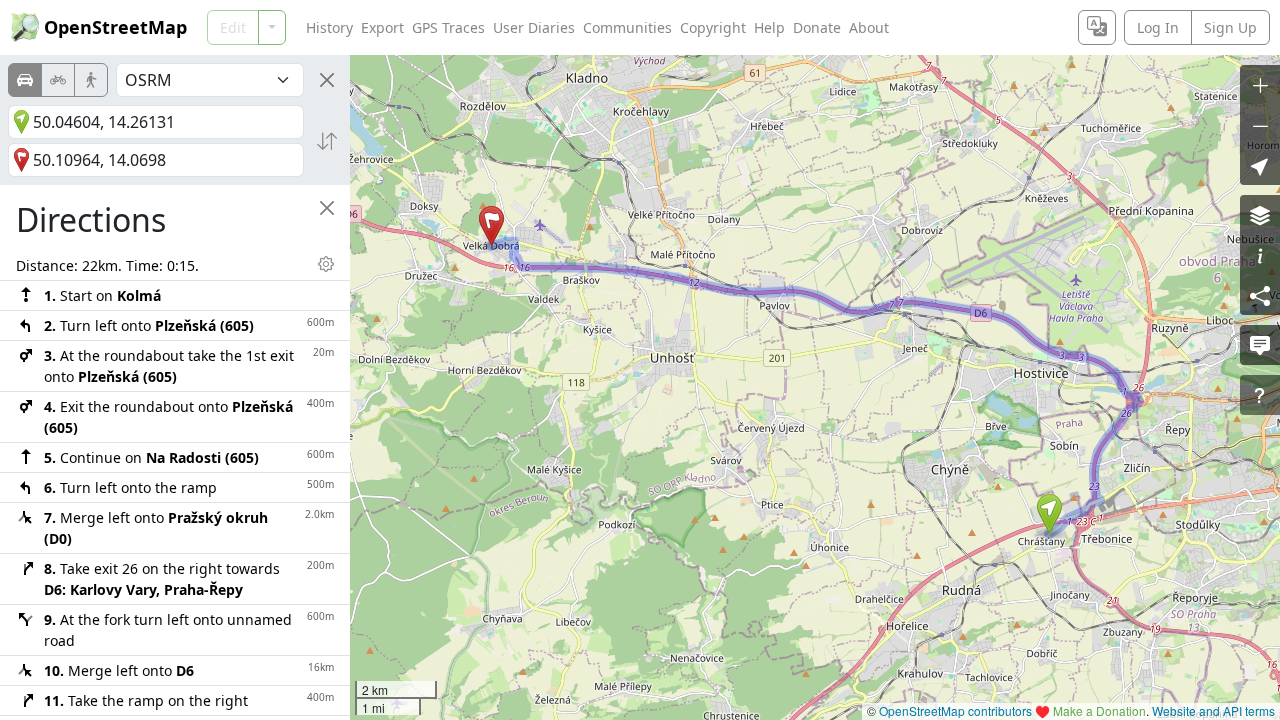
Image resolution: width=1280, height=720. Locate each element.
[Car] (25, 80)
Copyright (713, 27)
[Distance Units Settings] (326, 264)
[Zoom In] (1260, 85)
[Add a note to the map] (1260, 345)
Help (769, 27)
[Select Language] (1097, 27)
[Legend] (1260, 255)
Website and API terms (1213, 710)
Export (382, 27)
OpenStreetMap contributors (955, 710)
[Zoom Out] (1260, 125)
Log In (1158, 27)
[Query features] (1260, 395)
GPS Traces (448, 27)
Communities (627, 27)
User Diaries (534, 27)
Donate (817, 27)
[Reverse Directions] (327, 141)
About (869, 27)
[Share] (1260, 295)
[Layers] (1260, 215)
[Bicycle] (58, 80)
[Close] (327, 80)
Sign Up (1230, 27)
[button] (1049, 514)
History (329, 27)
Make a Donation (1099, 710)
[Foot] (91, 80)
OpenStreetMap (115, 27)
